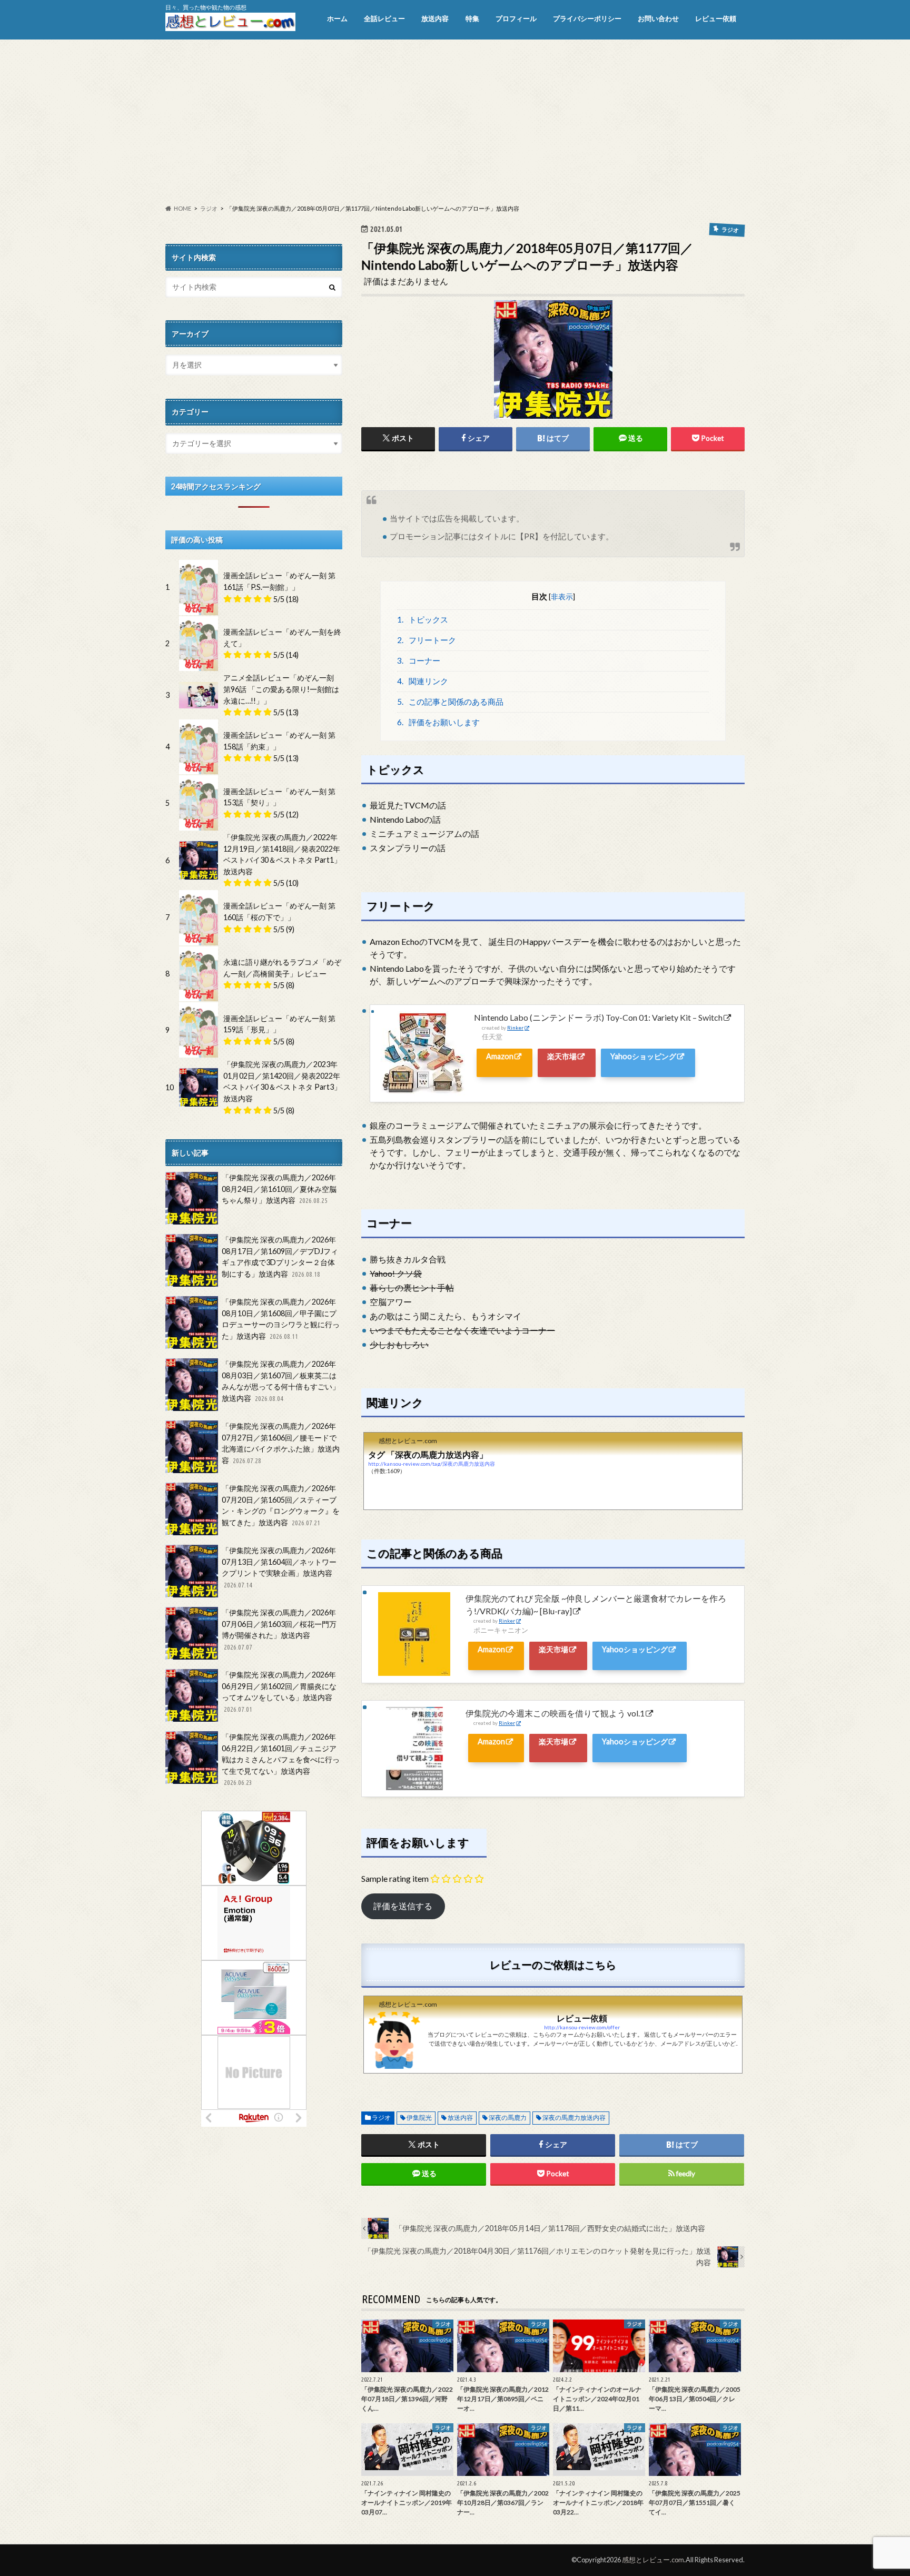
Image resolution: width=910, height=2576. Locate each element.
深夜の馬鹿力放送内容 (574, 2118)
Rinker (515, 1028)
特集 (472, 18)
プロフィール (516, 18)
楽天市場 (562, 1056)
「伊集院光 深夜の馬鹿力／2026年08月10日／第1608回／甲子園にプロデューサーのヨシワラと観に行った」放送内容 (281, 1319)
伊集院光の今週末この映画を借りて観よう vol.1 (555, 1713)
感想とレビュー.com (653, 2560)
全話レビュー (384, 18)
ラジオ (381, 2118)
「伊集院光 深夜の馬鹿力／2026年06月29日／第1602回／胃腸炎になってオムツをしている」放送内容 (279, 1691)
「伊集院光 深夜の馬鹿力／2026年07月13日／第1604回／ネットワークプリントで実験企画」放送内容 (279, 1567)
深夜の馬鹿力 (508, 2118)
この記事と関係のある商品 (451, 702)
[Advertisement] (455, 122)
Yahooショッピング (643, 1056)
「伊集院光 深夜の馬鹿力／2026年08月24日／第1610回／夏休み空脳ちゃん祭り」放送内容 (279, 1189)
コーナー (419, 660)
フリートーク (427, 640)
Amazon (500, 1056)
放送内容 (435, 18)
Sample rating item (395, 1878)
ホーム (337, 18)
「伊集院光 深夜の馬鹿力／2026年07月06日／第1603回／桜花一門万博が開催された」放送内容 (279, 1629)
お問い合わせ (658, 18)
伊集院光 (419, 2118)
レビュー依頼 (716, 18)
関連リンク (423, 681)
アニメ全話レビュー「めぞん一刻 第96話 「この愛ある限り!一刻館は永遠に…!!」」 (281, 689)
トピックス (423, 619)
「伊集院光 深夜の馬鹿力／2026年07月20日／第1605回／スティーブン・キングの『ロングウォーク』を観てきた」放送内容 (281, 1505)
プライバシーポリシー (587, 18)
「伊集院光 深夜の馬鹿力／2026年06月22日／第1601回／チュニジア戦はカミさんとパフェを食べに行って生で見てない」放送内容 (281, 1759)
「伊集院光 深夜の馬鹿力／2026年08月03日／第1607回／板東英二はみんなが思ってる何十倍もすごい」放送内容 (281, 1381)
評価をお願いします (439, 722)
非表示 (562, 596)
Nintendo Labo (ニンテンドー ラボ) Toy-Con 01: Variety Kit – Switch (598, 1017)
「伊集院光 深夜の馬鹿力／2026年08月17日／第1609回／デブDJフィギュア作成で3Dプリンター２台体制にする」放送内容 (280, 1257)
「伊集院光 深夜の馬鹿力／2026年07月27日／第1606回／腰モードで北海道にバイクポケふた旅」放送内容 (281, 1443)
